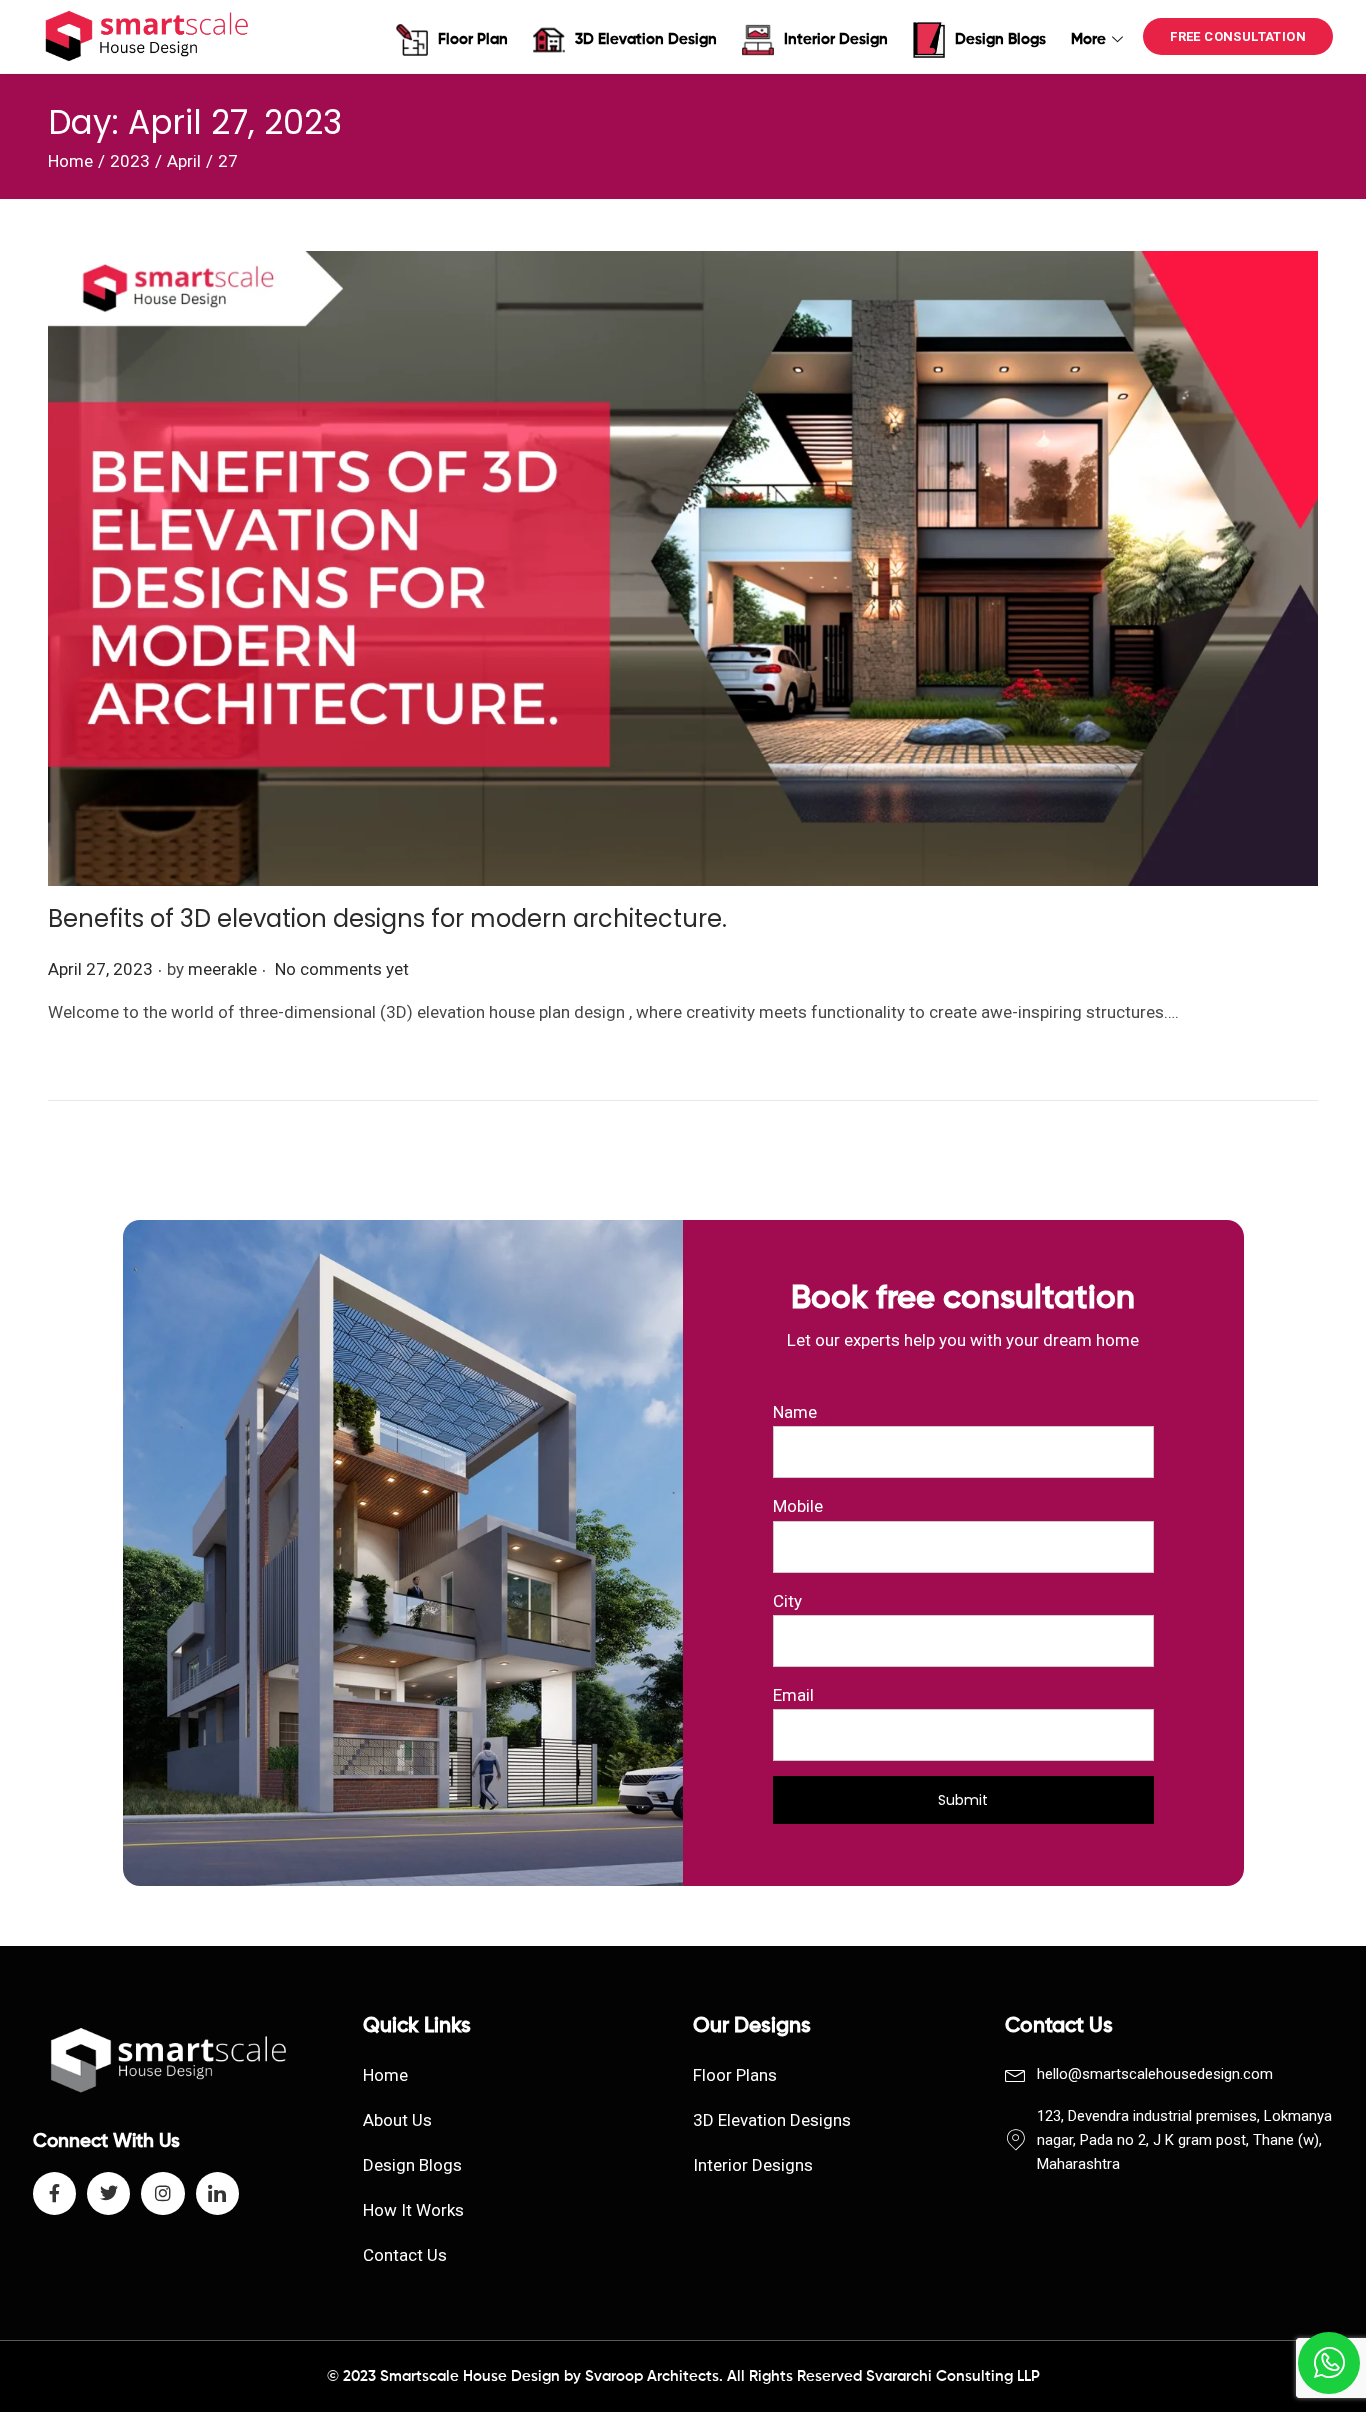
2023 (130, 161)
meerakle (222, 969)
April (184, 161)
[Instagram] (162, 2193)
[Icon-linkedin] (217, 2193)
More (1088, 39)
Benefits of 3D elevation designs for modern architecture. (387, 918)
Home (70, 161)
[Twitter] (108, 2193)
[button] (1238, 36)
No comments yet (342, 969)
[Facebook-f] (54, 2193)
